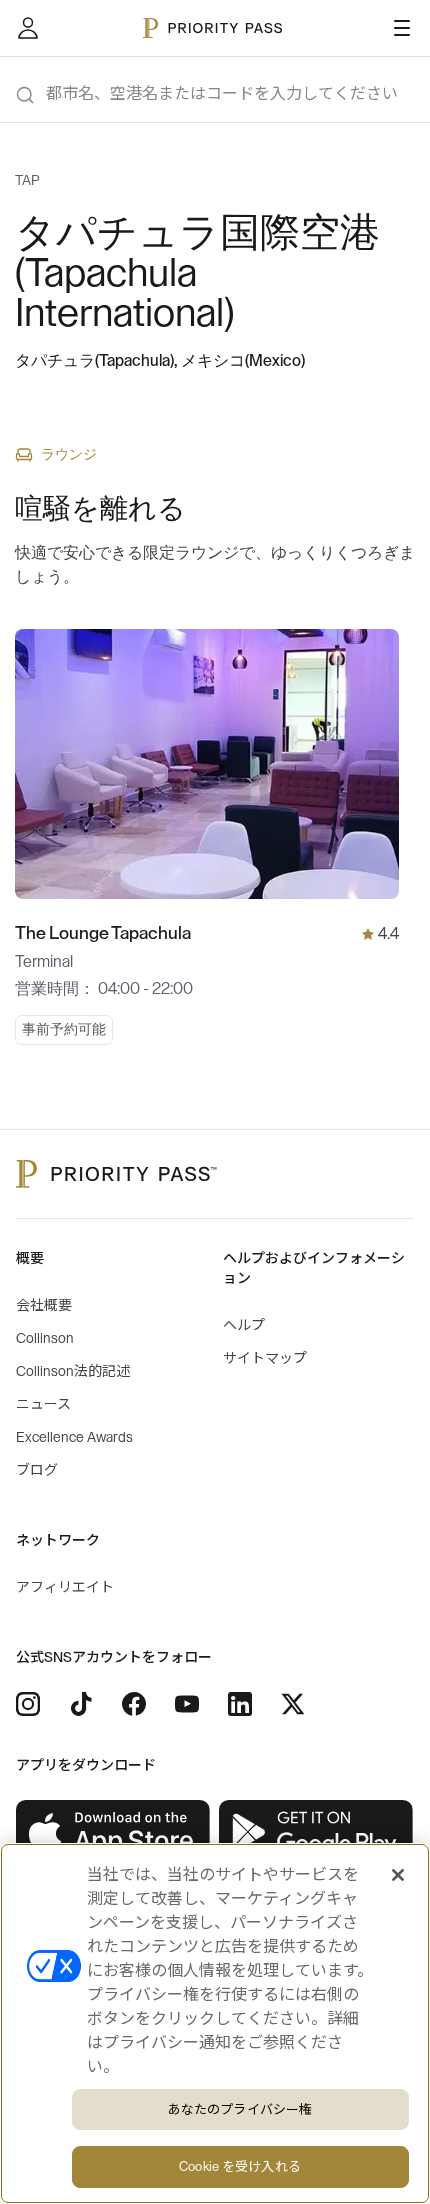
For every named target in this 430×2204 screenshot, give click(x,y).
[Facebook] (134, 1704)
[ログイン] (28, 28)
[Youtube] (187, 1704)
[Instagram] (28, 1704)
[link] (113, 1833)
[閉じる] (398, 1875)
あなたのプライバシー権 (240, 2109)
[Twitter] (293, 1704)
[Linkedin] (240, 1704)
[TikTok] (81, 1704)
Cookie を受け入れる (240, 2166)
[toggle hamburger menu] (402, 28)
